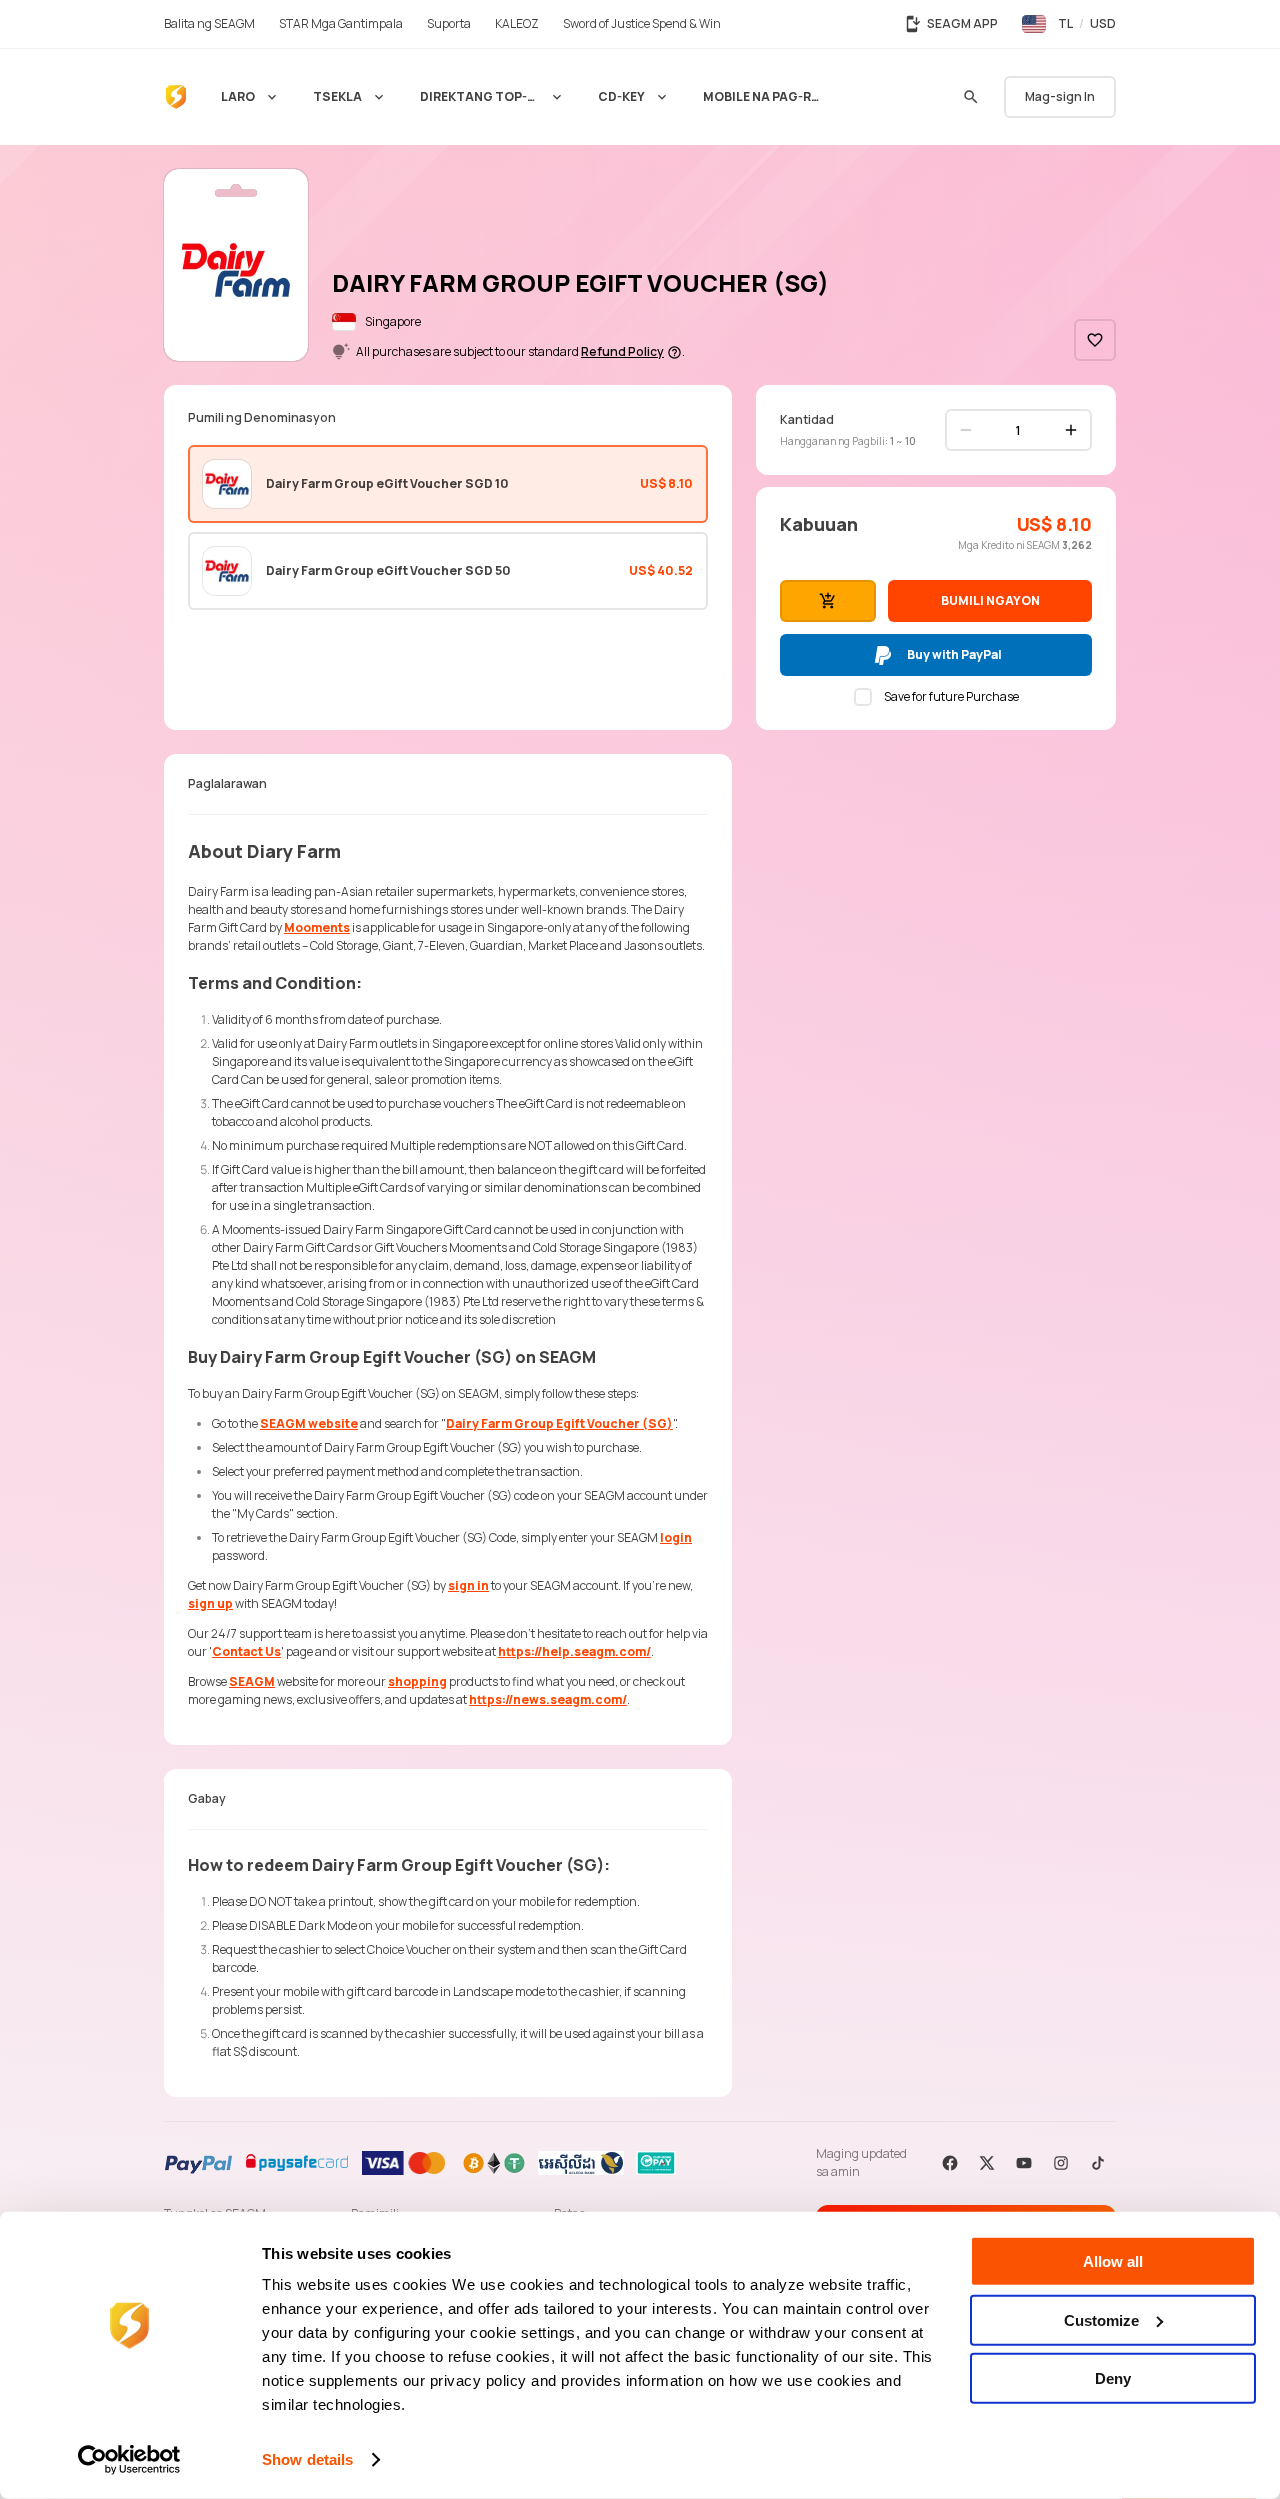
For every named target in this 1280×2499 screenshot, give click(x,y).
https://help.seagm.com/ (574, 1651)
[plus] (1071, 430)
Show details (307, 2459)
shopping (417, 1681)
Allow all (1113, 2261)
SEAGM (252, 1681)
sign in (468, 1585)
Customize (1101, 2319)
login (676, 1537)
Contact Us (246, 1651)
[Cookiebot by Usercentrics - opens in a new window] (129, 2460)
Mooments (317, 927)
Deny (1113, 2378)
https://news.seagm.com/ (548, 1699)
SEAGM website (309, 1423)
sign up (210, 1603)
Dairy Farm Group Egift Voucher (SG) (559, 1423)
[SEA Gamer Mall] (176, 97)
